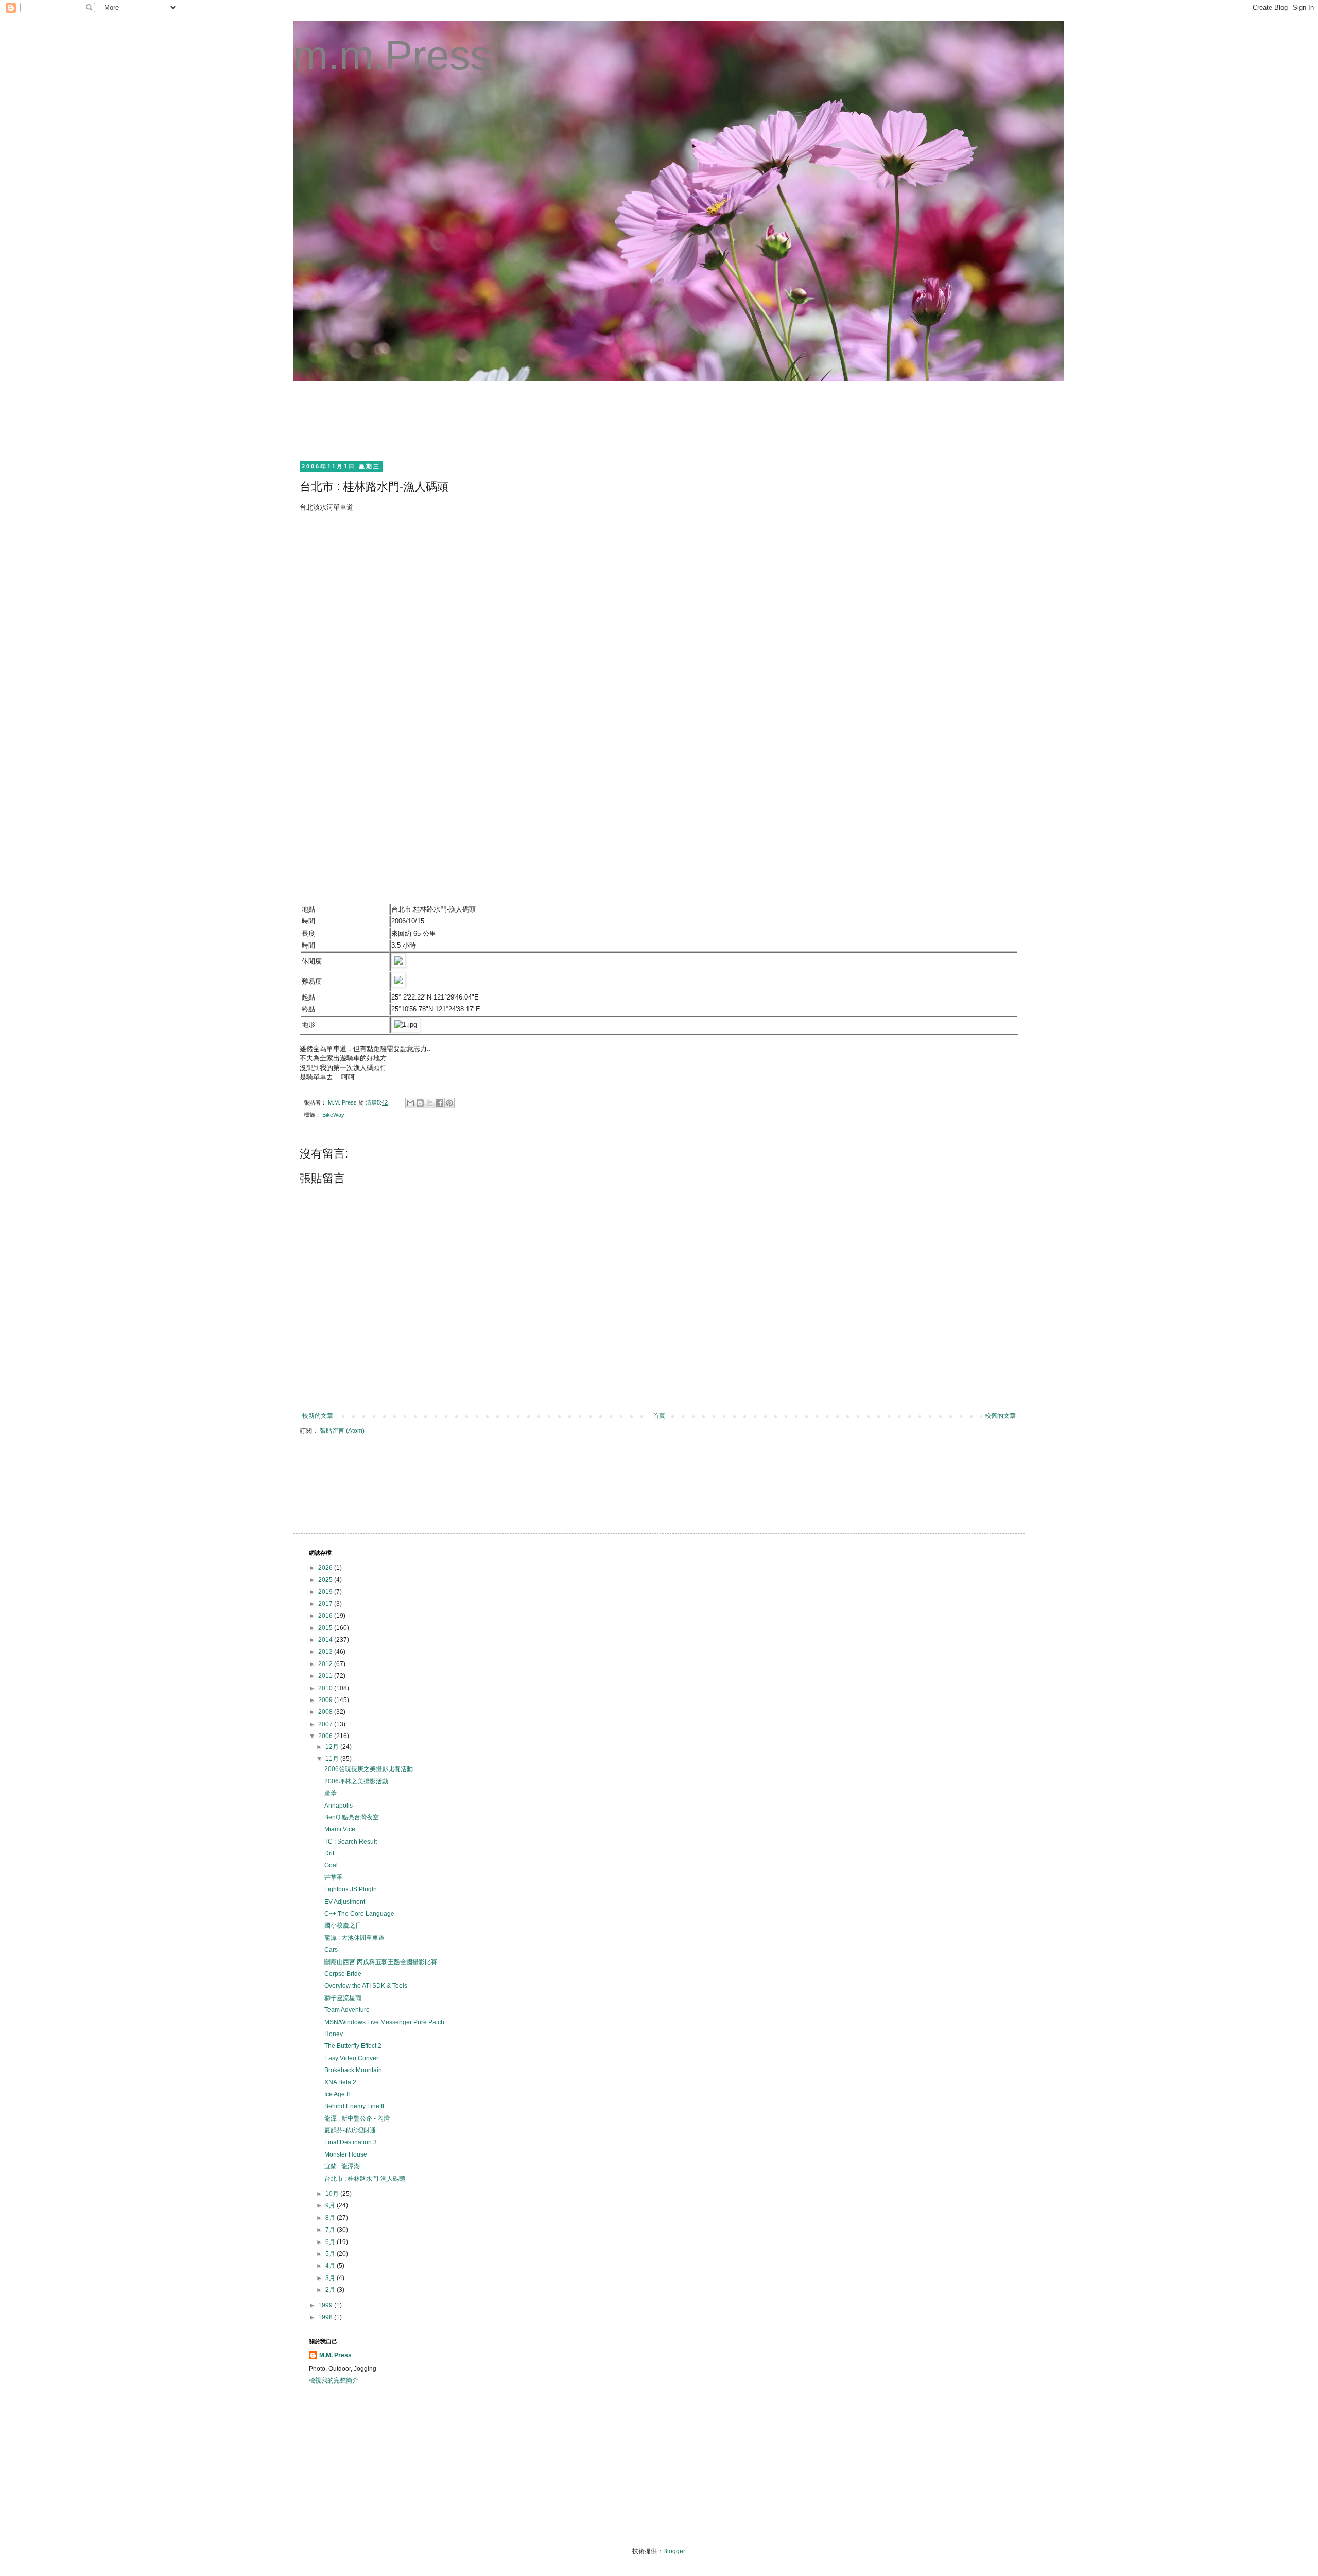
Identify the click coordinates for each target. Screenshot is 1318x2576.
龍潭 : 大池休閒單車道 (354, 1938)
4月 (331, 2266)
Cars (331, 1950)
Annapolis (339, 1806)
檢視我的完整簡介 (334, 2380)
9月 (331, 2205)
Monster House (346, 2154)
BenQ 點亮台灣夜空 (352, 1817)
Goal (331, 1865)
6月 (331, 2242)
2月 (331, 2290)
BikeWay (333, 1115)
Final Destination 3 (351, 2142)
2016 (326, 1616)
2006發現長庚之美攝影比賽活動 (369, 1769)
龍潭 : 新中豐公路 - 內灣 (357, 2118)
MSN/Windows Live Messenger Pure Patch (384, 2022)
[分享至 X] (430, 1103)
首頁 (659, 1416)
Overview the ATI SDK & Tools (366, 1986)
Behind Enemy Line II (354, 2106)
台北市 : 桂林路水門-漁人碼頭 (365, 2179)
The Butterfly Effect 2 (353, 2046)
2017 (326, 1604)
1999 (326, 2305)
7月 (331, 2230)
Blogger (674, 2551)
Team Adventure (347, 2010)
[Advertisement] (496, 419)
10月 (333, 2194)
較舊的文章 (1000, 1416)
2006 (326, 1736)
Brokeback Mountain (353, 2070)
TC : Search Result (351, 1842)
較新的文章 (318, 1416)
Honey (334, 2034)
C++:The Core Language (359, 1914)
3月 (331, 2278)
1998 (326, 2317)
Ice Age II (337, 2094)
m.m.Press (392, 55)
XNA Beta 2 (340, 2082)
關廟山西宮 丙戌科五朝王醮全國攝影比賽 (381, 1962)
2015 (326, 1628)
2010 (326, 1688)
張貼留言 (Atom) (342, 1431)
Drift (330, 1853)
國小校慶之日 (343, 1925)
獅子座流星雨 (343, 1998)
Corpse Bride (343, 1974)
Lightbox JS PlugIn (351, 1889)
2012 (326, 1664)
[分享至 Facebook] (440, 1103)
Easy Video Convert (352, 2058)
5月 (331, 2254)
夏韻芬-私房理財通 (350, 2130)
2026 (326, 1568)
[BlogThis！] (420, 1103)
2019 (326, 1592)
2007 (326, 1724)
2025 (326, 1580)
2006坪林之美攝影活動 (356, 1781)
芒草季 (334, 1878)
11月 (333, 1759)
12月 (333, 1747)
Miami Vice (340, 1829)
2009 (326, 1700)
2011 (326, 1676)
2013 (326, 1652)
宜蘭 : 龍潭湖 (342, 2166)
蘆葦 (331, 1793)
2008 (326, 1712)
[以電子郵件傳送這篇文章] (410, 1103)
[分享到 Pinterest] (449, 1103)
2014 (326, 1640)
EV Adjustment (345, 1902)
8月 (331, 2218)
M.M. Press (335, 2355)
